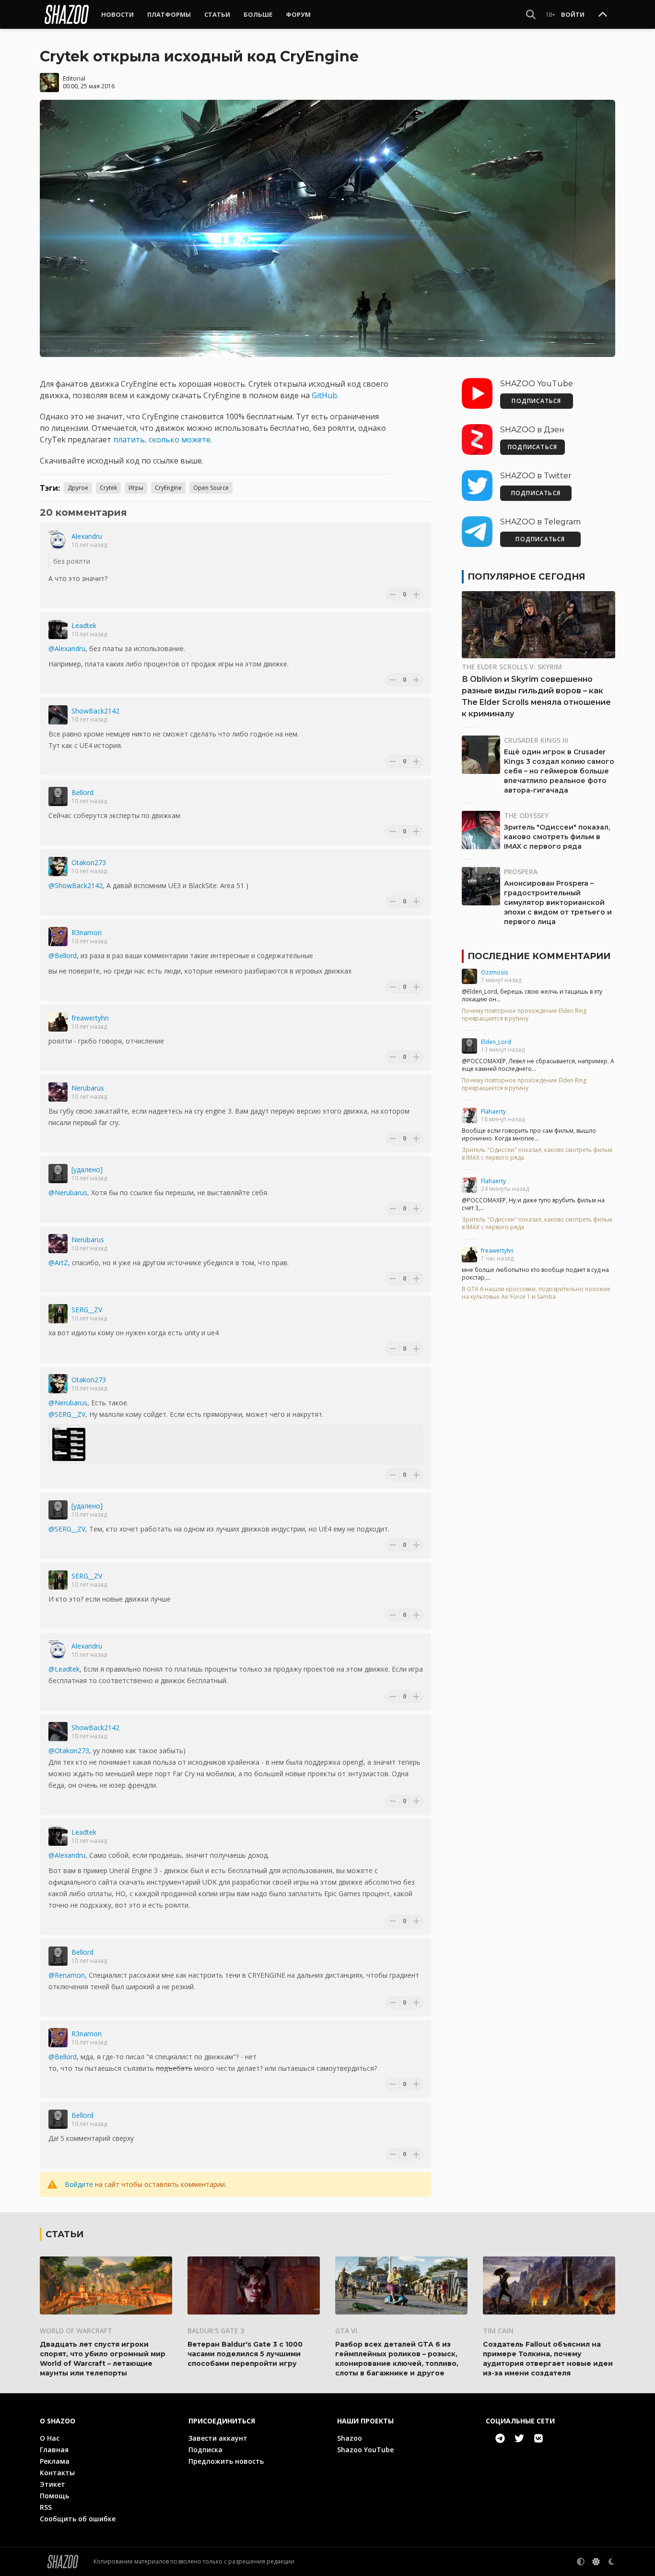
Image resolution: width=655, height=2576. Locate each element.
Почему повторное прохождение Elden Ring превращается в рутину (524, 1015)
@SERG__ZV (67, 1414)
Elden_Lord (496, 1042)
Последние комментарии (539, 956)
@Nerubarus (68, 1193)
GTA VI (346, 2331)
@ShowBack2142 (76, 885)
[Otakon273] (58, 867)
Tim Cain (498, 2331)
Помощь (54, 2496)
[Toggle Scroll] (603, 15)
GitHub (324, 395)
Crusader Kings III (536, 740)
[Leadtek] (58, 629)
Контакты (57, 2473)
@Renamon (67, 1975)
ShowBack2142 (95, 711)
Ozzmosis (494, 972)
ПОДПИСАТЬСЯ (536, 401)
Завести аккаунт (218, 2438)
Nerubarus (88, 1088)
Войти (573, 14)
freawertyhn (90, 1018)
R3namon (87, 932)
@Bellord (63, 956)
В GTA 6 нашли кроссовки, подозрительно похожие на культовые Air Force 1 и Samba (536, 1293)
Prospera (521, 872)
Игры (136, 488)
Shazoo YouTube (365, 2450)
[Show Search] (531, 14)
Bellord (82, 792)
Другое (78, 488)
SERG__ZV (87, 1310)
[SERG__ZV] (58, 1314)
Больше (258, 14)
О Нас (50, 2438)
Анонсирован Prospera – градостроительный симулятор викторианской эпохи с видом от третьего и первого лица (558, 902)
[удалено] (87, 1169)
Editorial (74, 78)
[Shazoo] (67, 14)
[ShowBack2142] (58, 715)
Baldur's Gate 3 (216, 2331)
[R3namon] (58, 937)
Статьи (217, 14)
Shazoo (350, 2438)
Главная (54, 2450)
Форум (298, 14)
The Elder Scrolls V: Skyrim (512, 667)
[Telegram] (500, 2438)
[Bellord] (58, 796)
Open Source (211, 488)
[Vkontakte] (538, 2438)
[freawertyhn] (58, 1022)
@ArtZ (58, 1263)
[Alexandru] (58, 540)
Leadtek (84, 625)
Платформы (169, 14)
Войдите (79, 2184)
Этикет (53, 2484)
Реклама (55, 2461)
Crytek (108, 488)
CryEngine (168, 488)
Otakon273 (89, 862)
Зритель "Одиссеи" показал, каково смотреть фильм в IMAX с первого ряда (557, 837)
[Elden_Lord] (469, 1046)
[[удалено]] (58, 1174)
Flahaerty (493, 1111)
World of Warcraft (76, 2331)
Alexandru (87, 536)
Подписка (205, 2450)
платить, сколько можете (162, 439)
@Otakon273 (69, 1751)
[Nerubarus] (58, 1092)
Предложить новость (226, 2461)
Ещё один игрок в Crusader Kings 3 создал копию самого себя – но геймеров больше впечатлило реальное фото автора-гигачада (559, 771)
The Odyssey (526, 815)
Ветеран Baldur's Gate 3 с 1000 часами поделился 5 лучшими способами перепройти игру (245, 2354)
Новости (117, 14)
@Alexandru (67, 648)
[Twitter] (519, 2438)
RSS (46, 2507)
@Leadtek (64, 1669)
